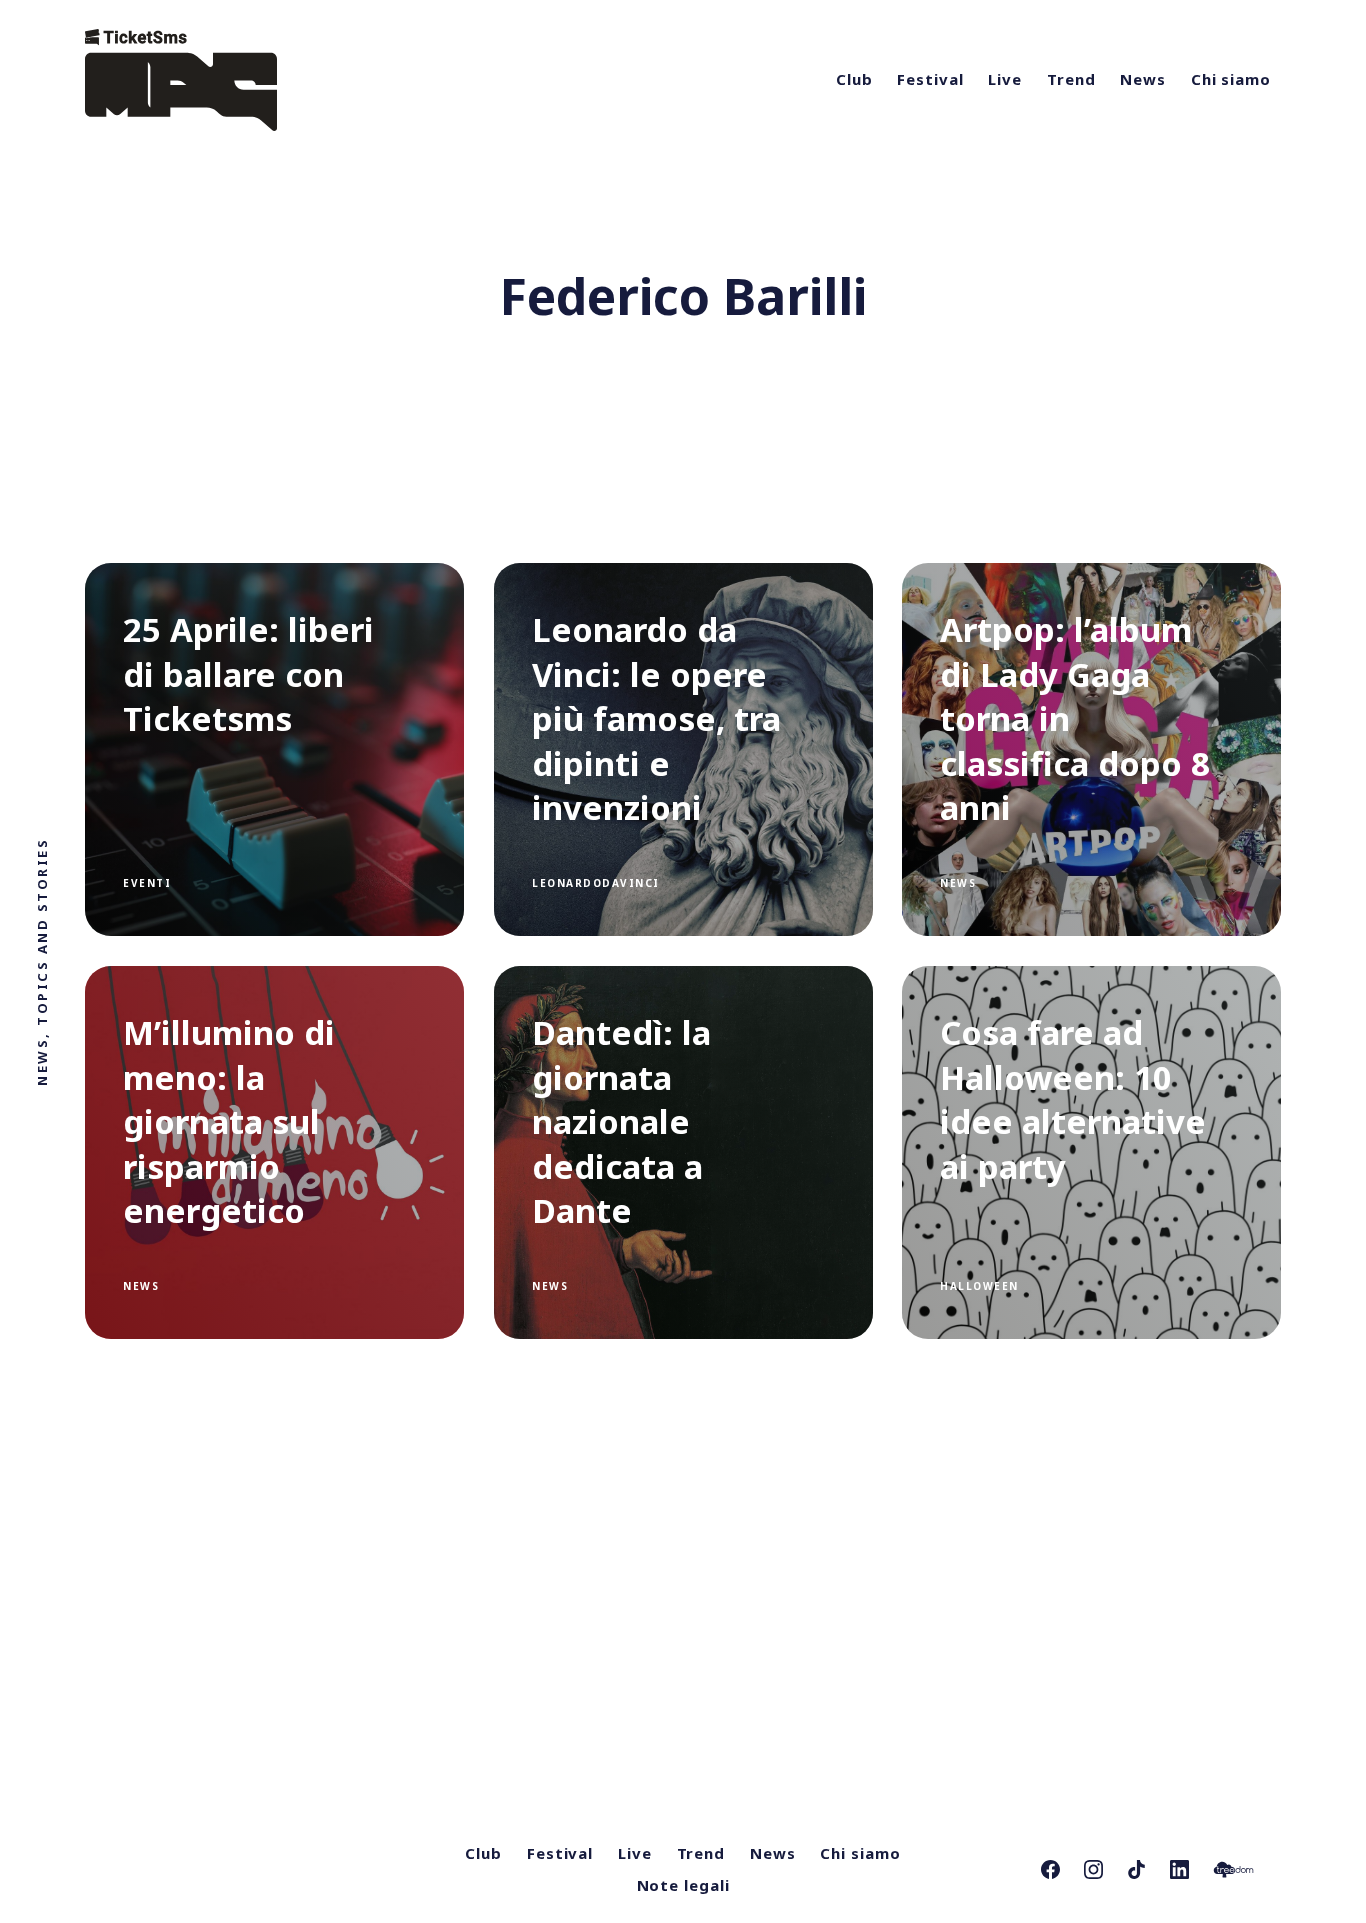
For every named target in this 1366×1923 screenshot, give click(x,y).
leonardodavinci (596, 883)
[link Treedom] (1233, 1869)
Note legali (683, 1885)
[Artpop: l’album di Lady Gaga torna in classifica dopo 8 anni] (1091, 749)
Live (1005, 79)
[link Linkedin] (1179, 1869)
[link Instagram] (1093, 1869)
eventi (147, 883)
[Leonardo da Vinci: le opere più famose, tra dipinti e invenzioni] (683, 749)
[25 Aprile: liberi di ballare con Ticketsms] (274, 749)
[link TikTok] (1136, 1869)
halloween (979, 1286)
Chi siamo (1231, 79)
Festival (930, 79)
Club (854, 79)
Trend (1071, 79)
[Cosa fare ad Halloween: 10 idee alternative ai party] (1091, 1152)
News (1143, 79)
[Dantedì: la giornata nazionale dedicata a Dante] (683, 1152)
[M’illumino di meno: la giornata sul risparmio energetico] (274, 1152)
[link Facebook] (1050, 1869)
